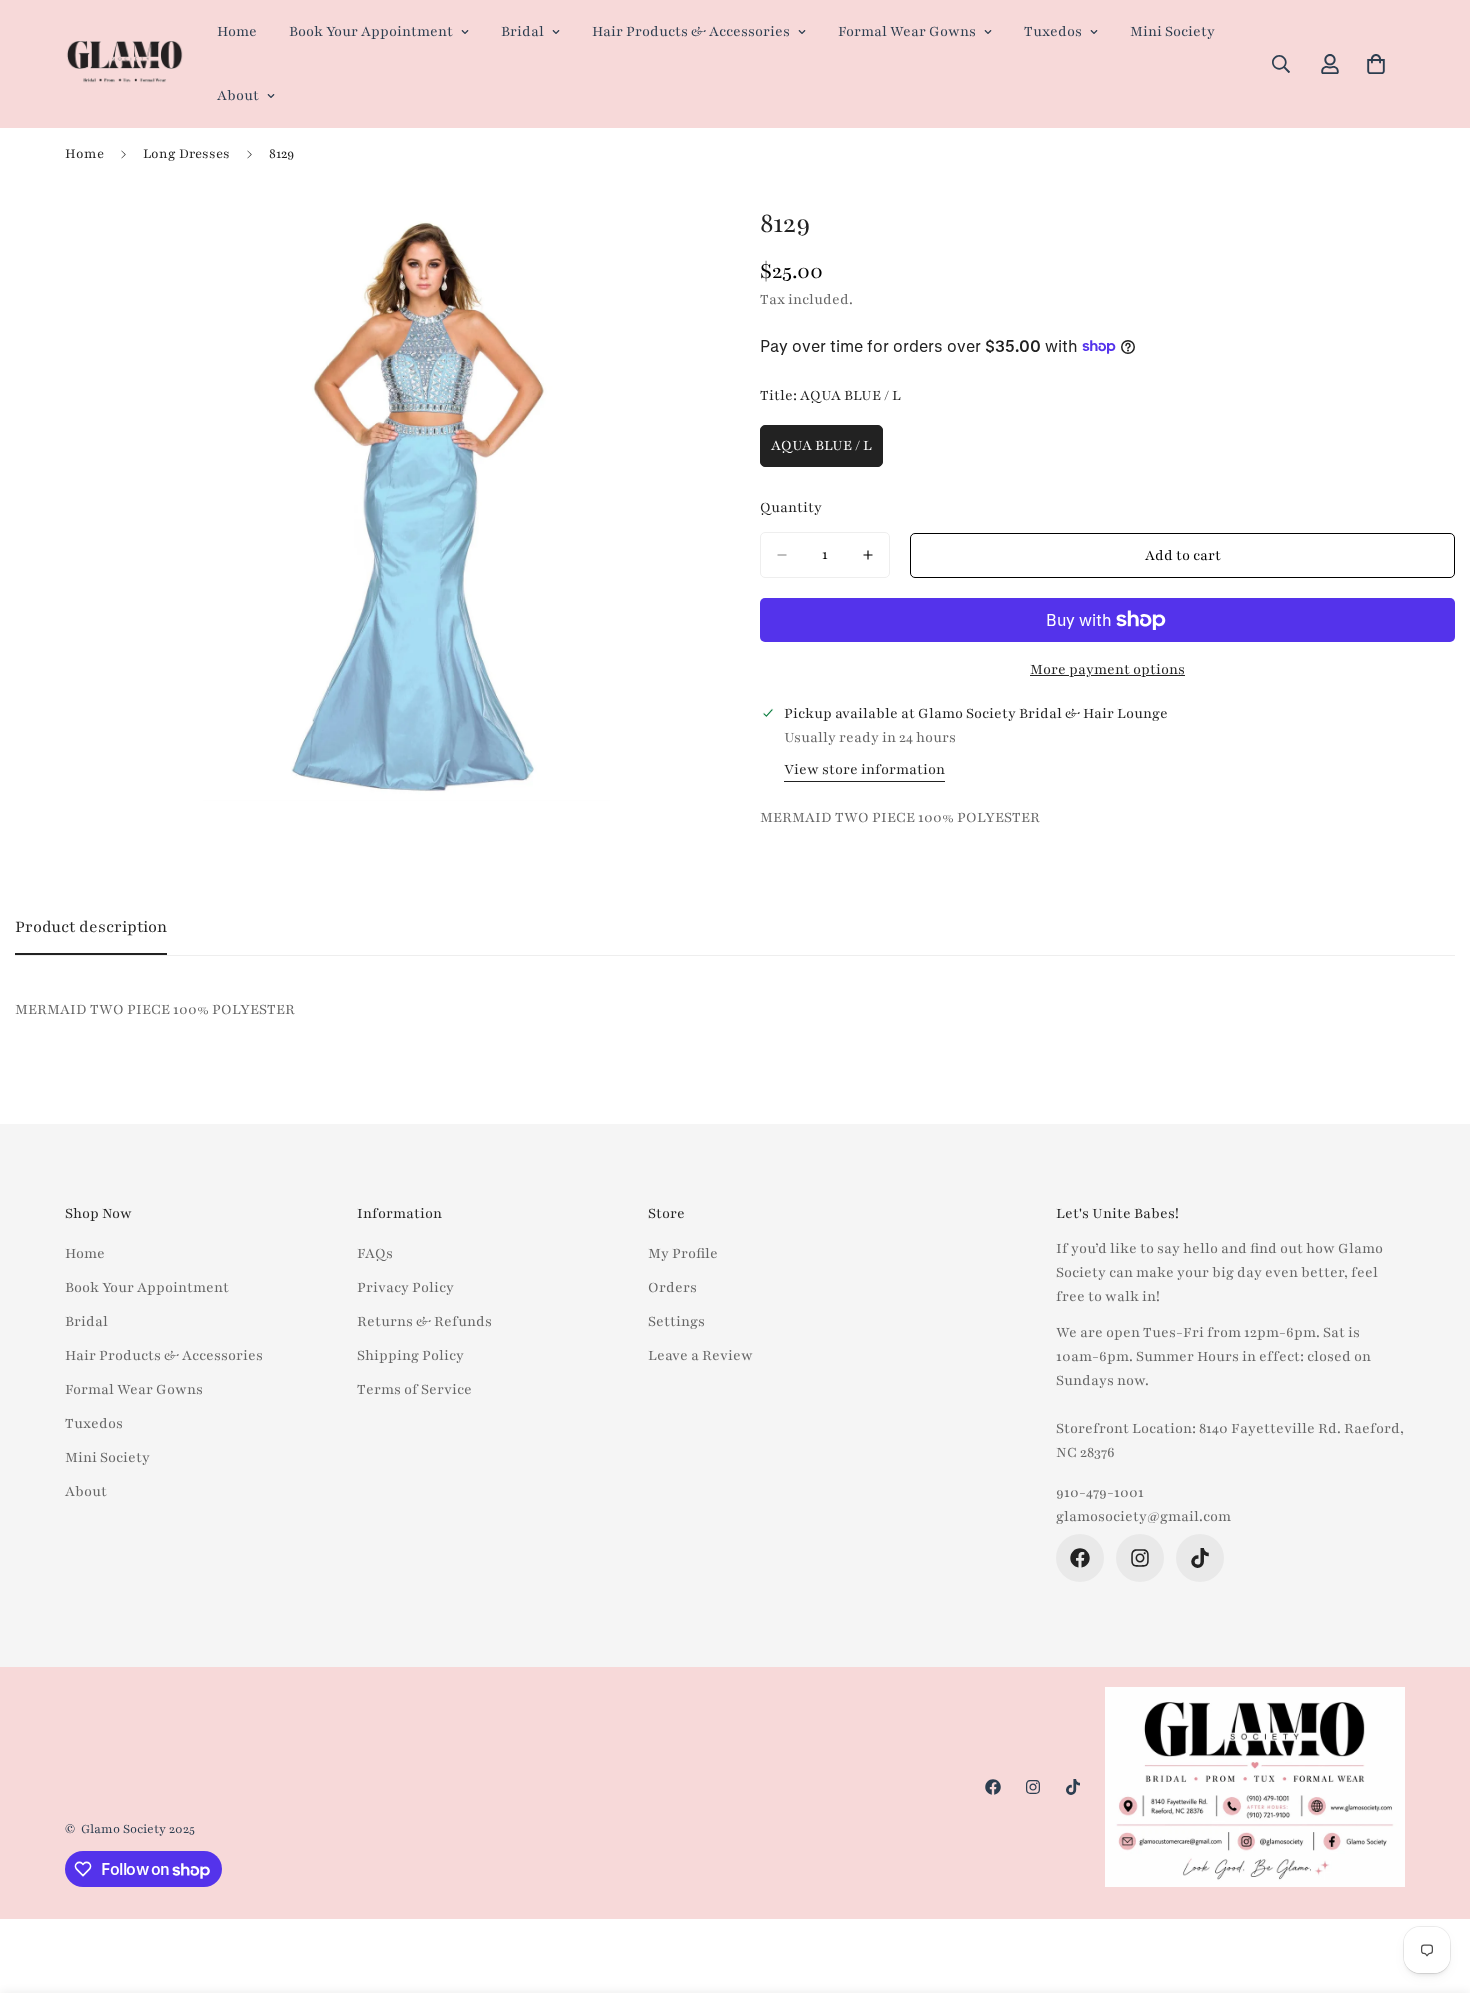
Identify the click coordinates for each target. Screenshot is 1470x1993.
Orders (672, 1287)
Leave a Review (700, 1355)
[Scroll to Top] (1431, 1884)
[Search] (1281, 64)
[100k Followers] (1140, 1558)
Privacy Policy (405, 1287)
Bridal (522, 31)
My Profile (683, 1253)
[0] (1376, 64)
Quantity (791, 507)
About (238, 95)
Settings (676, 1321)
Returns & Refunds (424, 1321)
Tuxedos (1053, 31)
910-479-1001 (1100, 1492)
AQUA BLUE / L (827, 452)
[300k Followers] (1080, 1558)
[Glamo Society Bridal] (125, 64)
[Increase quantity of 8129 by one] (868, 555)
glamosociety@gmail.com (1143, 1516)
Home (237, 31)
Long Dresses (186, 154)
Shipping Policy (410, 1355)
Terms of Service (414, 1389)
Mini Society (1172, 31)
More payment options (1107, 669)
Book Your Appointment (371, 31)
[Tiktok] (1200, 1558)
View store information (864, 769)
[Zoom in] (692, 239)
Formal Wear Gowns (907, 31)
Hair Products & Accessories (691, 31)
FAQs (375, 1253)
